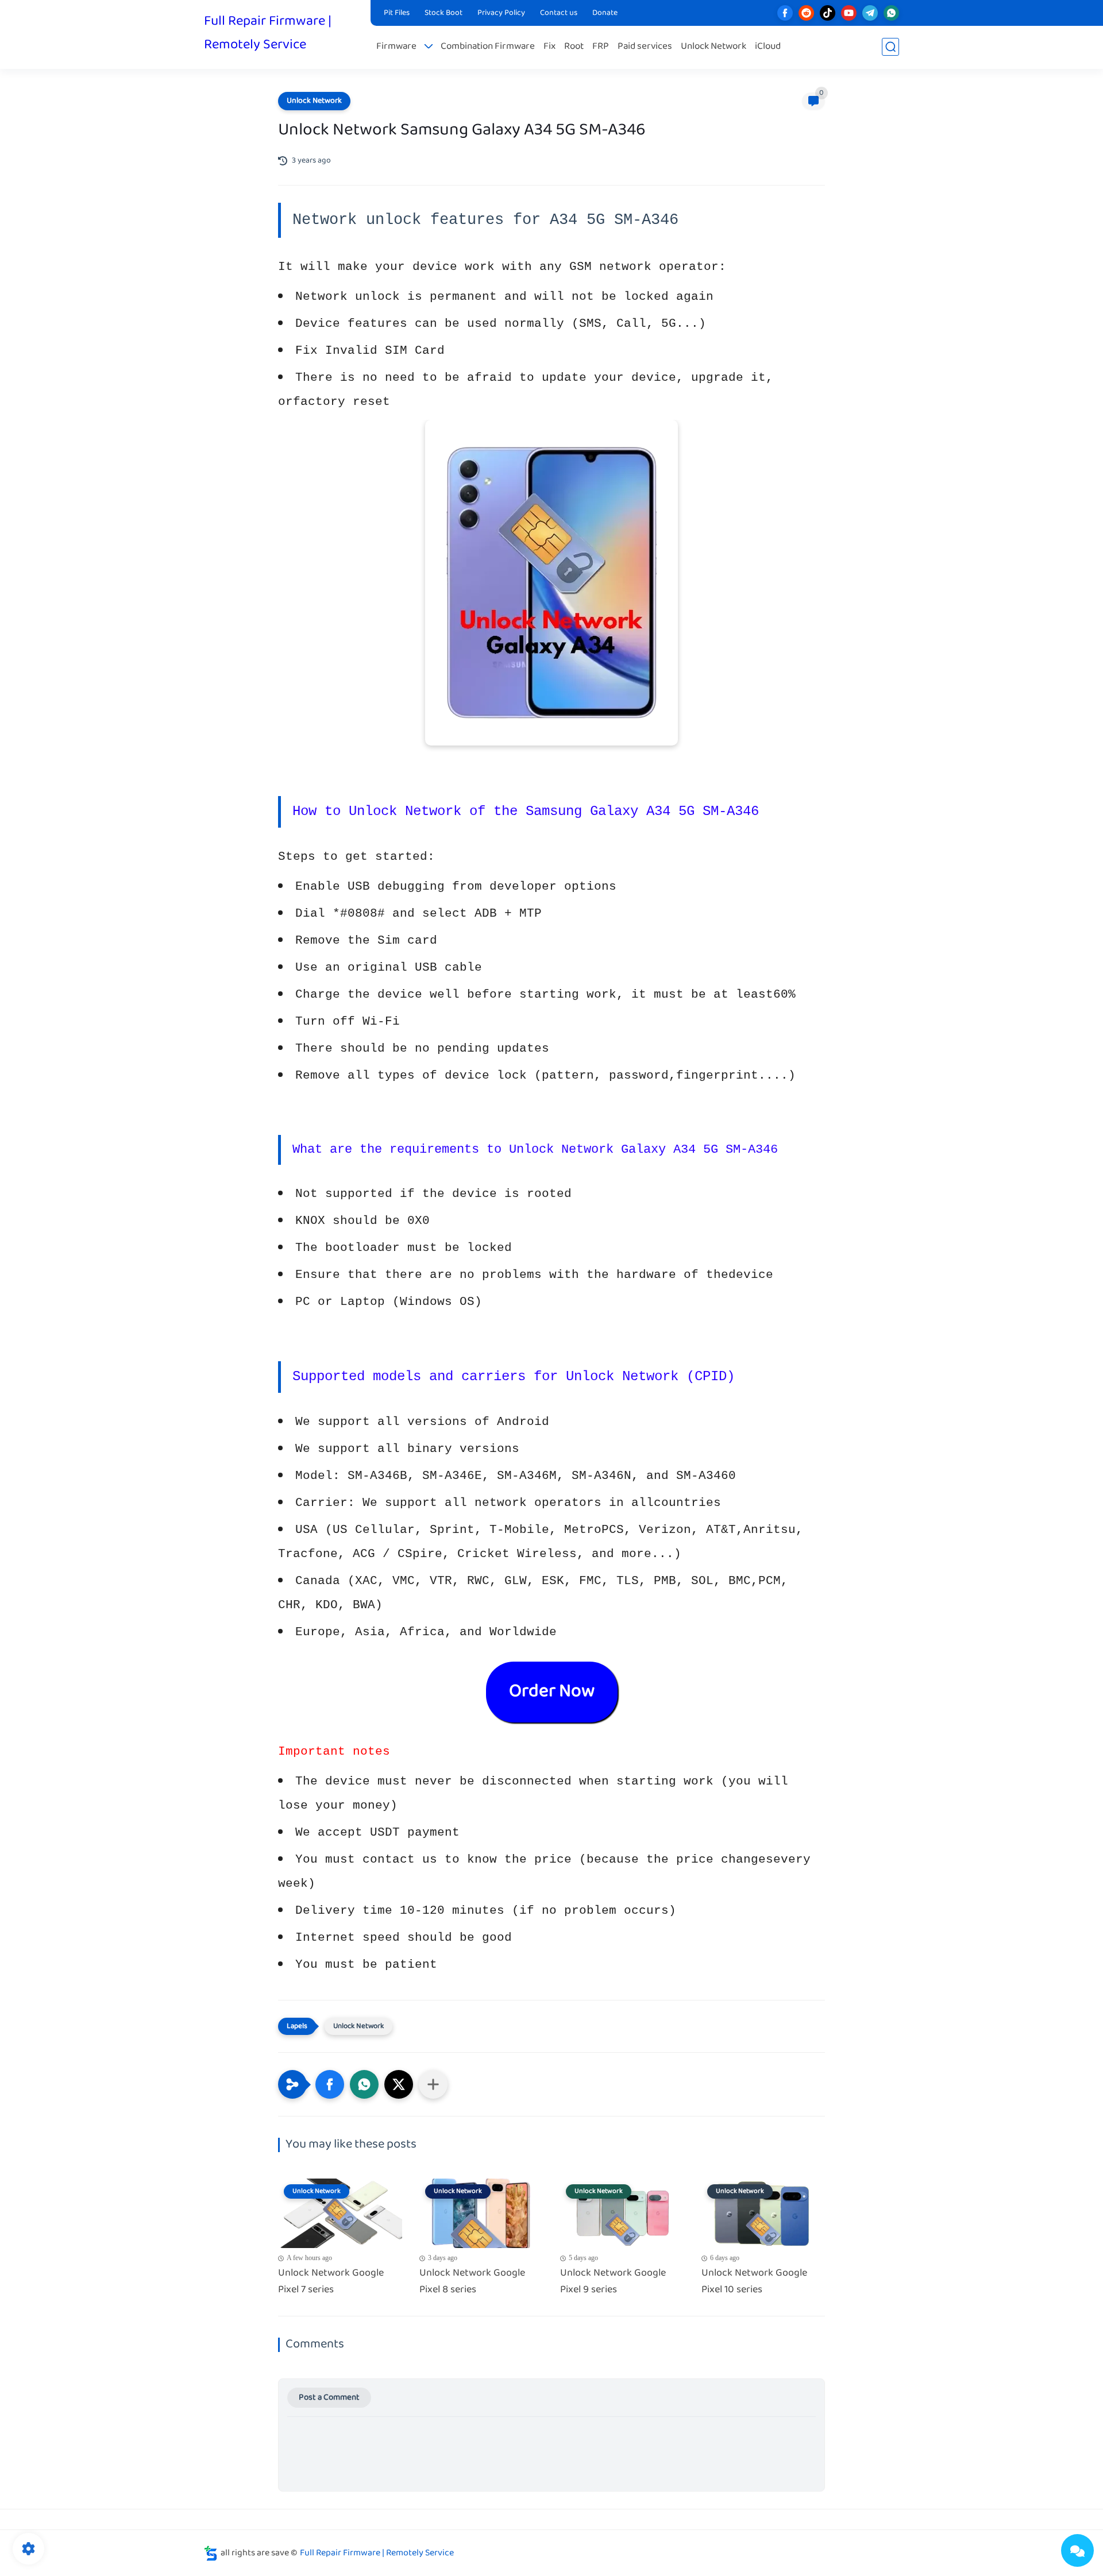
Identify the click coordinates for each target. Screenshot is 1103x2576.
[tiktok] (828, 13)
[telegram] (870, 13)
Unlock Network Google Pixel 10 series (754, 2282)
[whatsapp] (891, 13)
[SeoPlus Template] (211, 2553)
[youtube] (849, 13)
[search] (890, 47)
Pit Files (397, 13)
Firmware (396, 47)
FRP (601, 47)
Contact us (559, 13)
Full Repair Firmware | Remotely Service (268, 33)
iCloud (768, 47)
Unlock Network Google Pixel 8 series (472, 2282)
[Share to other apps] (433, 2084)
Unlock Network (714, 47)
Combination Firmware (488, 47)
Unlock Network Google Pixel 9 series (613, 2282)
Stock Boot (443, 13)
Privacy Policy (501, 13)
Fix (549, 47)
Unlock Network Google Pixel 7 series (331, 2282)
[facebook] (785, 13)
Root (574, 47)
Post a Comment (329, 2398)
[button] (330, 2084)
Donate (605, 13)
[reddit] (806, 13)
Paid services (645, 47)
